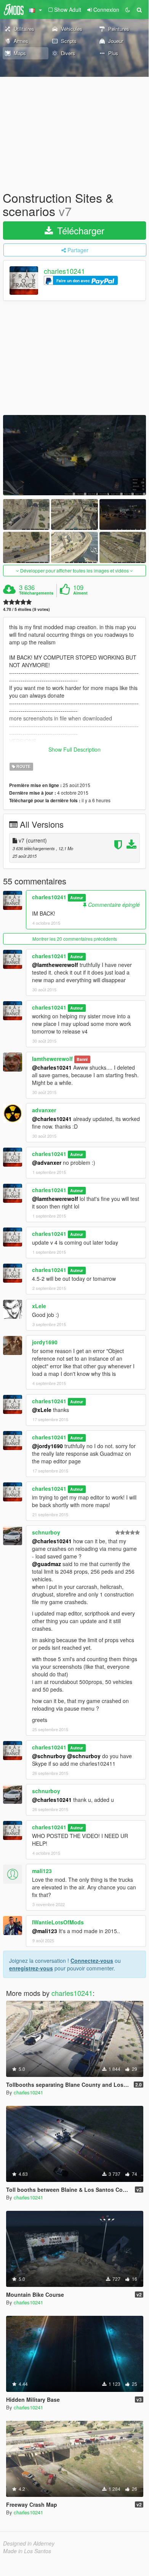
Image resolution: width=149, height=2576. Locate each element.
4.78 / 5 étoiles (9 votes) (26, 609)
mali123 (42, 1871)
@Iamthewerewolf (55, 965)
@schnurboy (49, 1756)
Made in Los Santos (27, 2551)
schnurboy (46, 1532)
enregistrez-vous (31, 1968)
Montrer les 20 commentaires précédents (75, 939)
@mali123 (45, 1931)
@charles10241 (52, 1067)
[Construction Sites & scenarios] (74, 455)
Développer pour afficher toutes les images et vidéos (74, 570)
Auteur (77, 898)
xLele (39, 1306)
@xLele (42, 1410)
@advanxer (47, 1162)
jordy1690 (45, 1342)
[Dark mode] (128, 10)
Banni (82, 1059)
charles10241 (64, 271)
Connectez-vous (92, 1961)
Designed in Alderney (29, 2543)
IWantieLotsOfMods (58, 1922)
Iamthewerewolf (52, 1059)
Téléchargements (36, 593)
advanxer (44, 1110)
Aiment (80, 593)
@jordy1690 (47, 1446)
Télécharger (79, 230)
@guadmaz (46, 1564)
